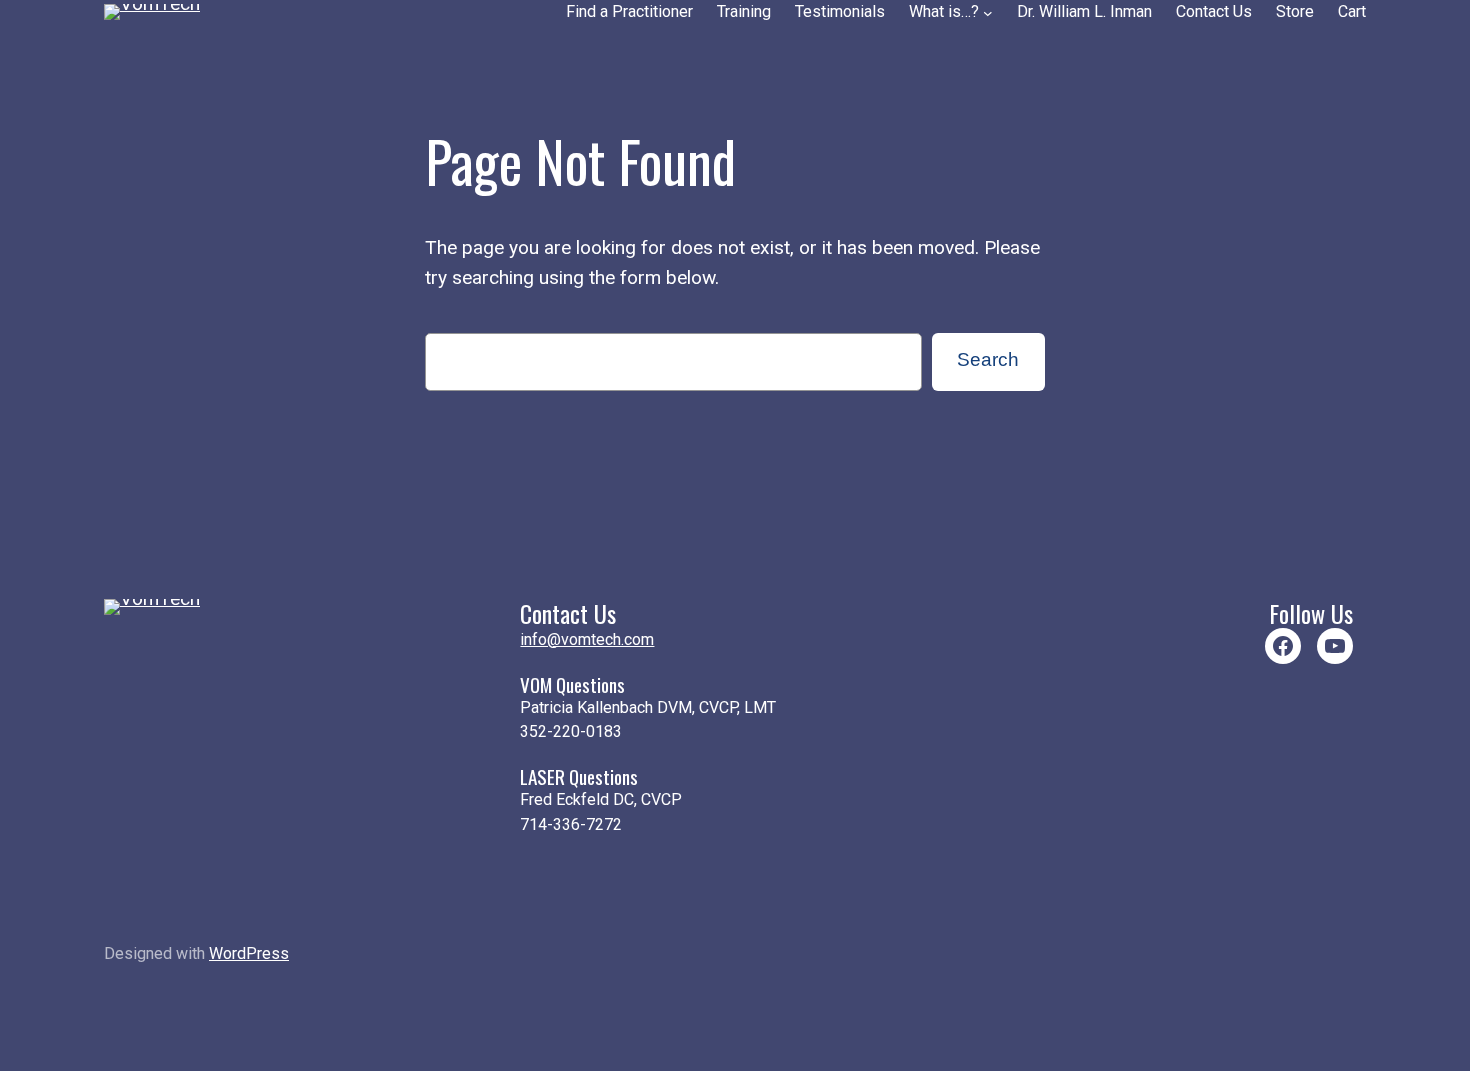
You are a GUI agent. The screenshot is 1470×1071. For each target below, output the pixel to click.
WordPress (249, 953)
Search (988, 359)
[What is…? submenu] (988, 13)
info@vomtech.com (587, 639)
